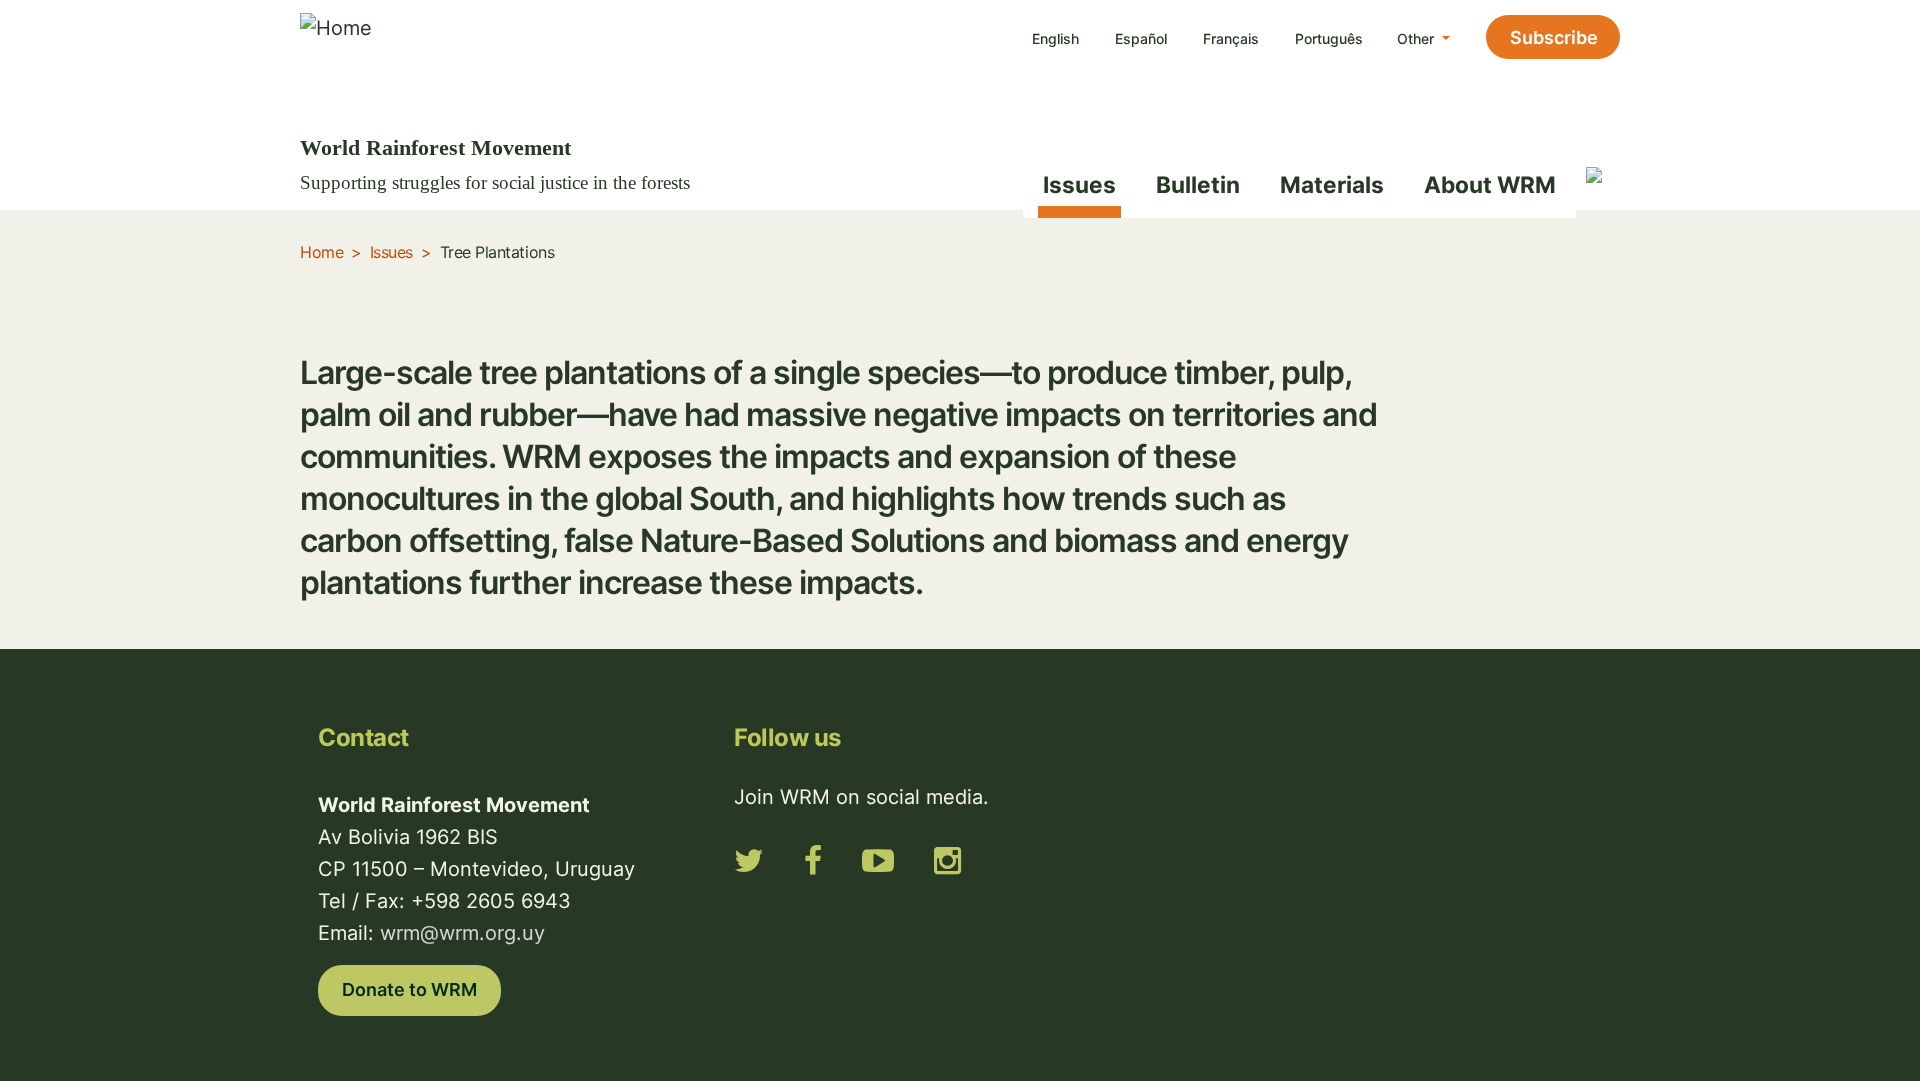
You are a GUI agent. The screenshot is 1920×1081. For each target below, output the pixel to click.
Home (321, 252)
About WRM (1490, 184)
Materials (1332, 184)
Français (1231, 38)
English (1055, 38)
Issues (1079, 184)
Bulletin (1198, 184)
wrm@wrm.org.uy (462, 933)
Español (1141, 38)
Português (1329, 38)
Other (1417, 38)
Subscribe (1554, 37)
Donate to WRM (409, 989)
